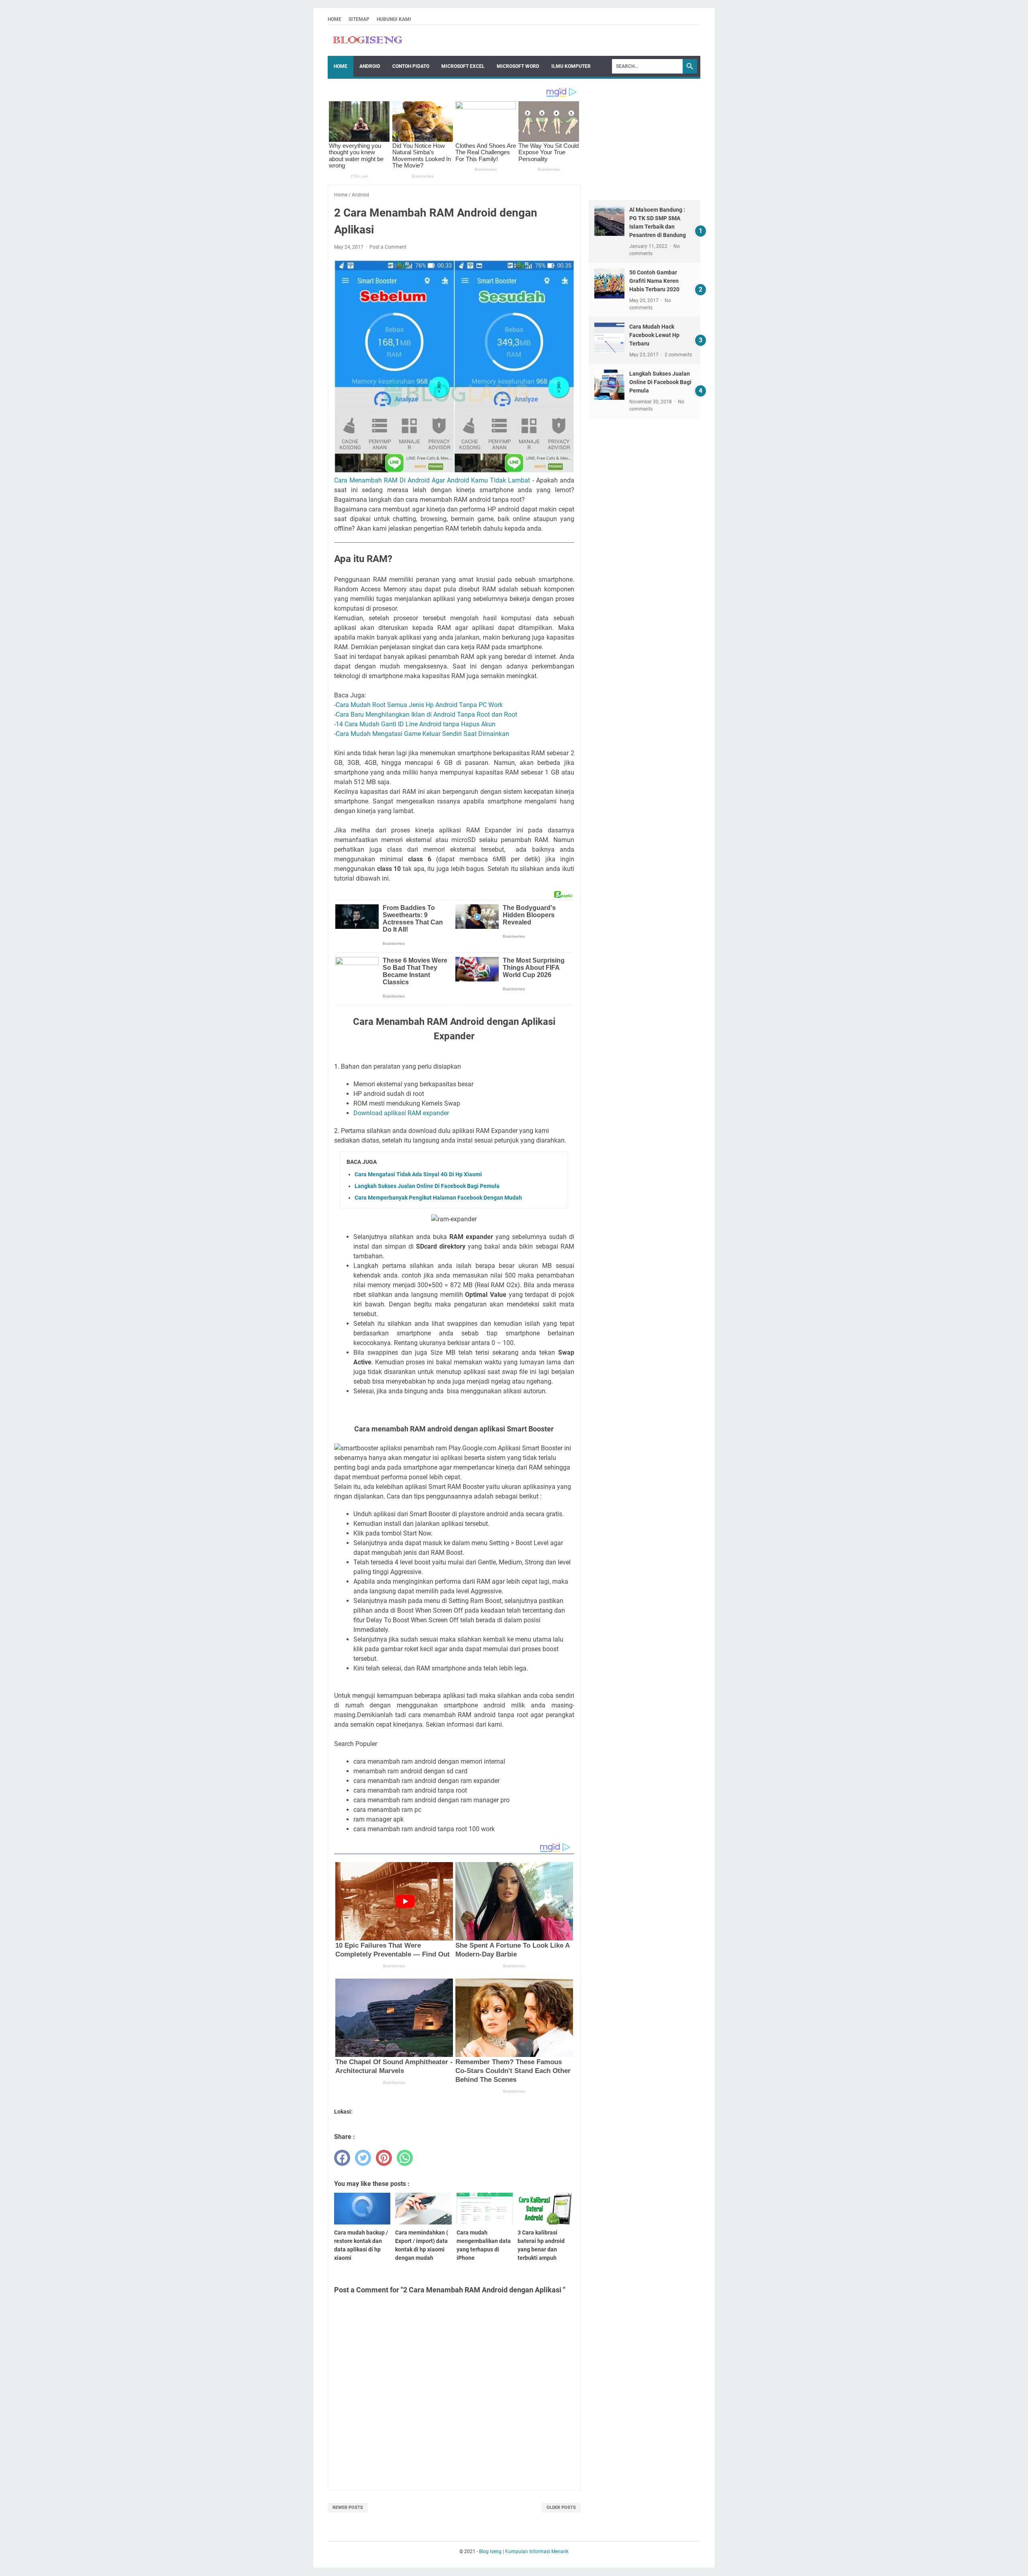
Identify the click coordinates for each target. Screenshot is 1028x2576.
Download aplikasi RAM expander (401, 1113)
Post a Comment (388, 247)
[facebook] (342, 2158)
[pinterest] (384, 2158)
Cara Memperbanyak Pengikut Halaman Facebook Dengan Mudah (438, 1198)
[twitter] (363, 2158)
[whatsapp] (405, 2158)
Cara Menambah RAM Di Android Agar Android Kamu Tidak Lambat (432, 480)
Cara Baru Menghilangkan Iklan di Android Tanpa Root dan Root (426, 715)
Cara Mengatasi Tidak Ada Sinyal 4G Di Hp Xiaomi (418, 1174)
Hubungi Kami (394, 19)
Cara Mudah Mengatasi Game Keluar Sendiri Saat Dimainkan (422, 734)
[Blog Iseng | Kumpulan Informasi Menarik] (368, 41)
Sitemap (359, 19)
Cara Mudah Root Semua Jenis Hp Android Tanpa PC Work (419, 705)
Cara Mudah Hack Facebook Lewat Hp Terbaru (654, 335)
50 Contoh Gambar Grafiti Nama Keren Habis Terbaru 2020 (654, 281)
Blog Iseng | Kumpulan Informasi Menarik (524, 2551)
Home (335, 19)
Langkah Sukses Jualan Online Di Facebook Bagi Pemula (427, 1186)
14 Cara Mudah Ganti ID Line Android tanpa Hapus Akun (416, 724)
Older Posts (561, 2508)
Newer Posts (348, 2508)
